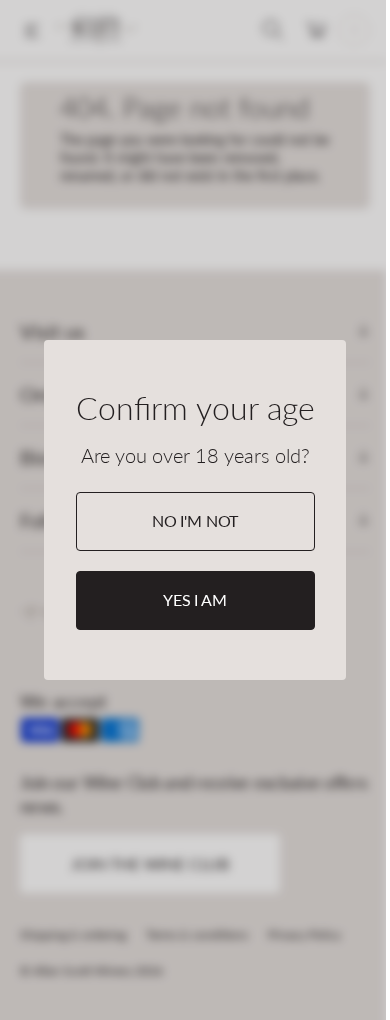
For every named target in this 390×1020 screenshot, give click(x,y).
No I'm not (195, 520)
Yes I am (195, 599)
